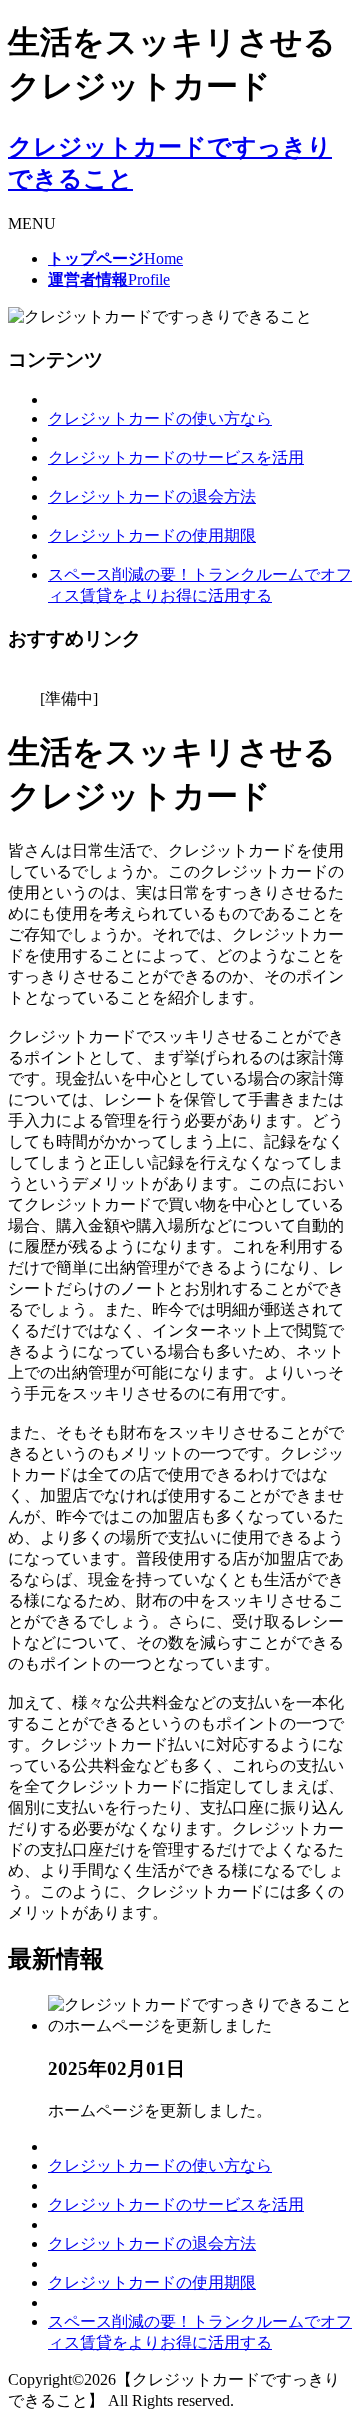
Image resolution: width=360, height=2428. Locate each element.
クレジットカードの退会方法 (152, 496)
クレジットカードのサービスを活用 (176, 457)
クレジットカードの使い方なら (160, 418)
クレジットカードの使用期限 (152, 535)
